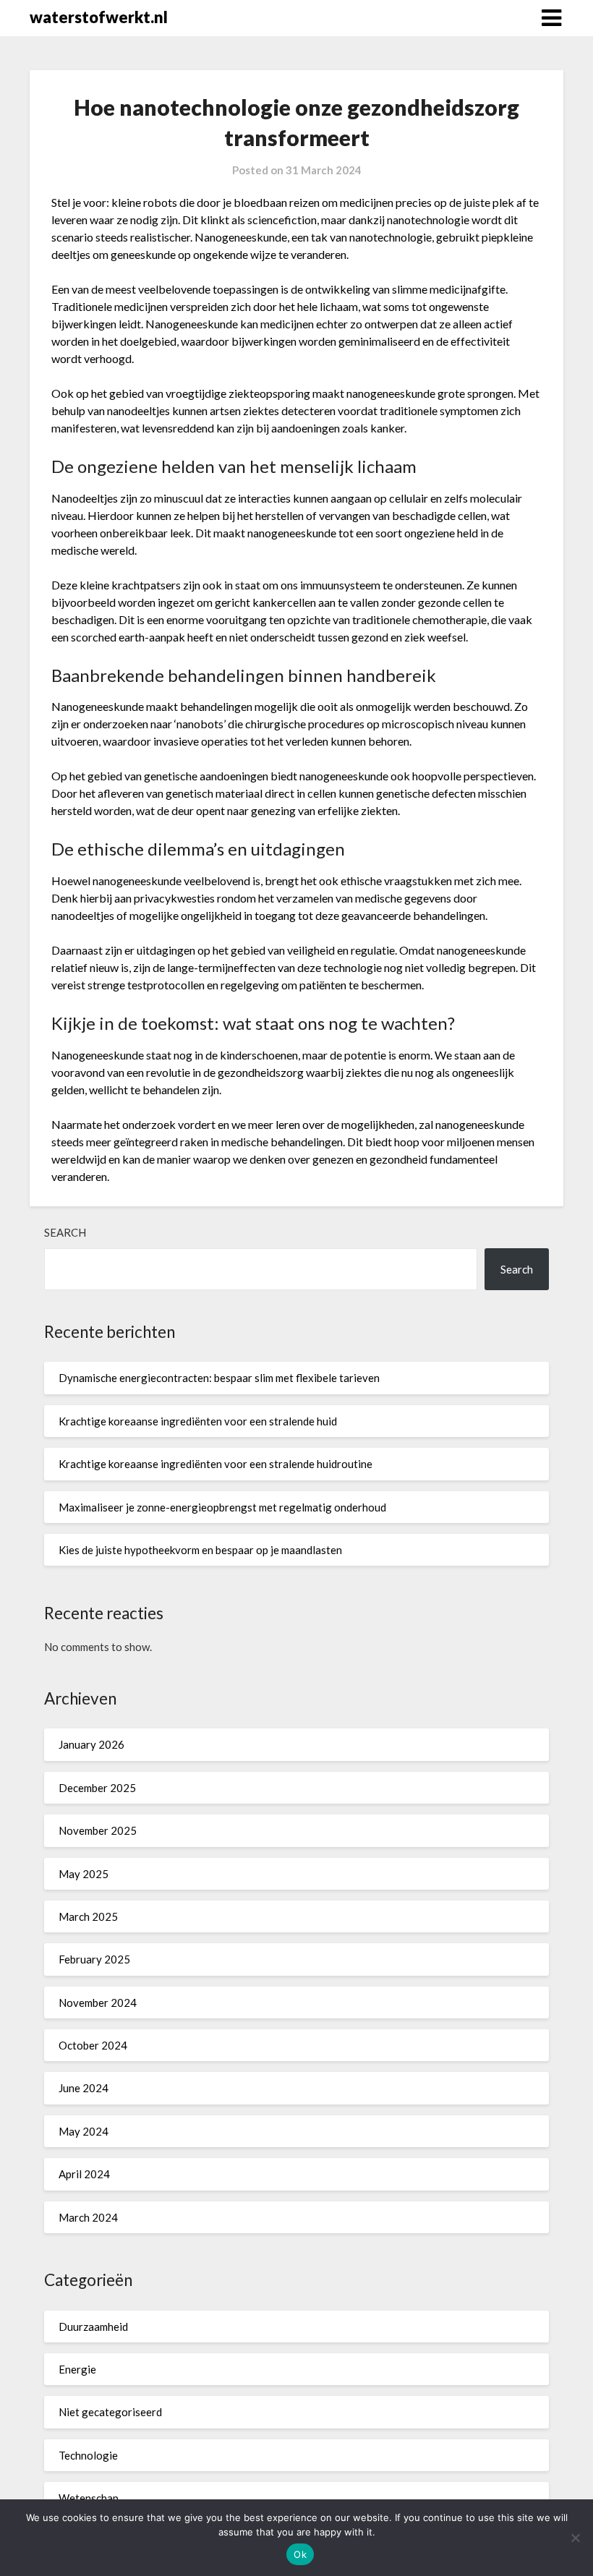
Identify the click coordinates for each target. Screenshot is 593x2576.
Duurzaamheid (93, 2326)
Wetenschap (89, 2498)
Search (65, 1232)
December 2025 (97, 1788)
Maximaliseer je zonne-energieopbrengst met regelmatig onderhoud (222, 1507)
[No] (575, 2538)
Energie (77, 2369)
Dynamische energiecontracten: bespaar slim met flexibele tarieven (219, 1378)
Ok (300, 2554)
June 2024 (84, 2088)
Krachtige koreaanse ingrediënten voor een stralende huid (198, 1421)
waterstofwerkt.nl (99, 17)
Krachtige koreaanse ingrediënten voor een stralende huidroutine (216, 1464)
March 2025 (88, 1916)
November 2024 (98, 2003)
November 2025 (98, 1830)
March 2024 (88, 2217)
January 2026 (91, 1744)
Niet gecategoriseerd (110, 2412)
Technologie (88, 2455)
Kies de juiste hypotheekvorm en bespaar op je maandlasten (200, 1550)
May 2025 (84, 1874)
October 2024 (93, 2045)
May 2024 (84, 2131)
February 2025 (94, 1959)
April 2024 (84, 2174)
